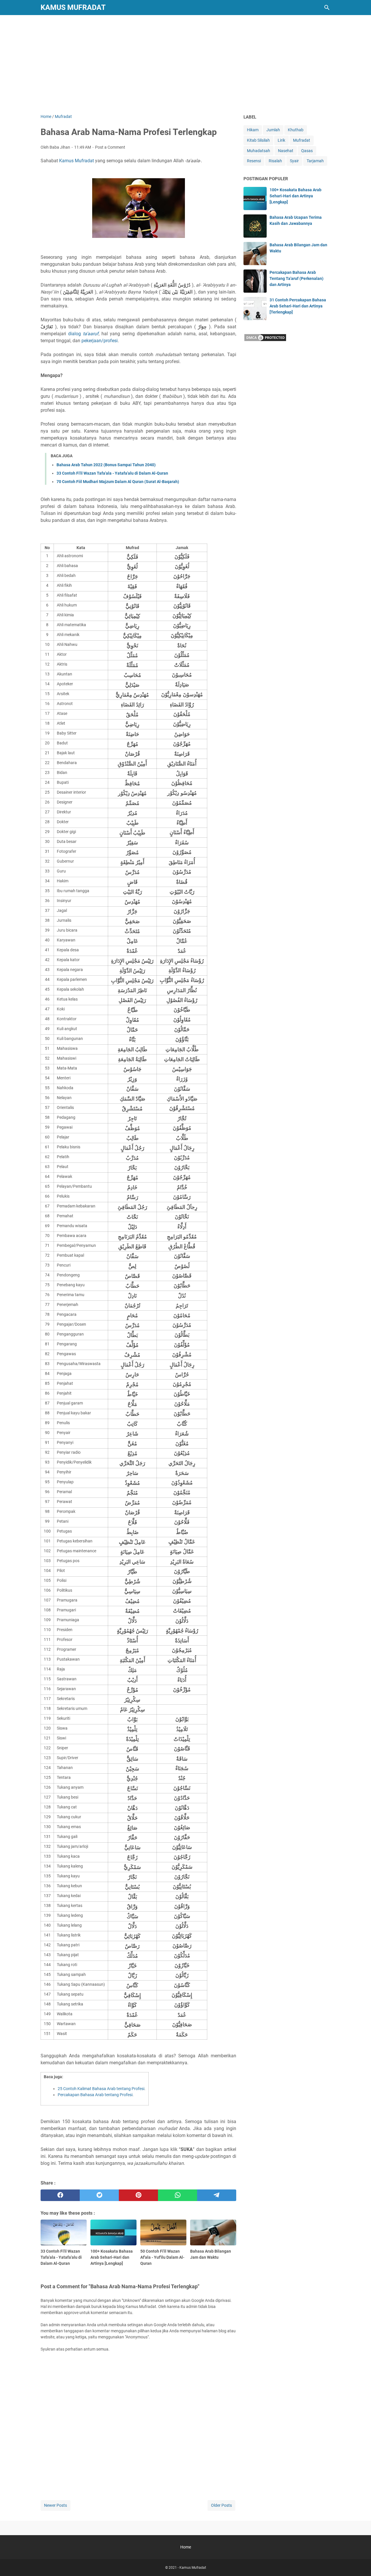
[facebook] (60, 2195)
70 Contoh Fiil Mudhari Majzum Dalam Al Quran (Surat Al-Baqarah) (118, 482)
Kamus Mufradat (73, 7)
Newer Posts (56, 2505)
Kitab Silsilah (258, 140)
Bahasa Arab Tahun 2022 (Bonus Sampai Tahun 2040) (106, 465)
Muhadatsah (259, 151)
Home (186, 2547)
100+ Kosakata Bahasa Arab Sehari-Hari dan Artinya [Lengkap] (295, 196)
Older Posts (221, 2505)
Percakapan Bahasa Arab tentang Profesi (95, 2095)
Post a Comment (110, 147)
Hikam (253, 130)
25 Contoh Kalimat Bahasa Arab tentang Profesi (101, 2089)
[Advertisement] (185, 64)
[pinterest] (138, 2195)
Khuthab (296, 130)
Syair (294, 161)
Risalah (275, 161)
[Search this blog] (327, 8)
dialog (83, 334)
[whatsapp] (178, 2195)
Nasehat (286, 151)
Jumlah (273, 130)
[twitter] (99, 2195)
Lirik (281, 140)
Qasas (307, 151)
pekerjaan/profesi (100, 341)
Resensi (254, 161)
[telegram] (217, 2195)
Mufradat (302, 140)
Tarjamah (315, 161)
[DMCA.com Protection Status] (265, 340)
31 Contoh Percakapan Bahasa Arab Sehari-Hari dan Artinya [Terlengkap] (298, 306)
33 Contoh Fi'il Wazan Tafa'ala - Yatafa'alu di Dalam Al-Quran (112, 473)
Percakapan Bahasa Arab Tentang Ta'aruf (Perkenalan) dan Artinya (297, 278)
